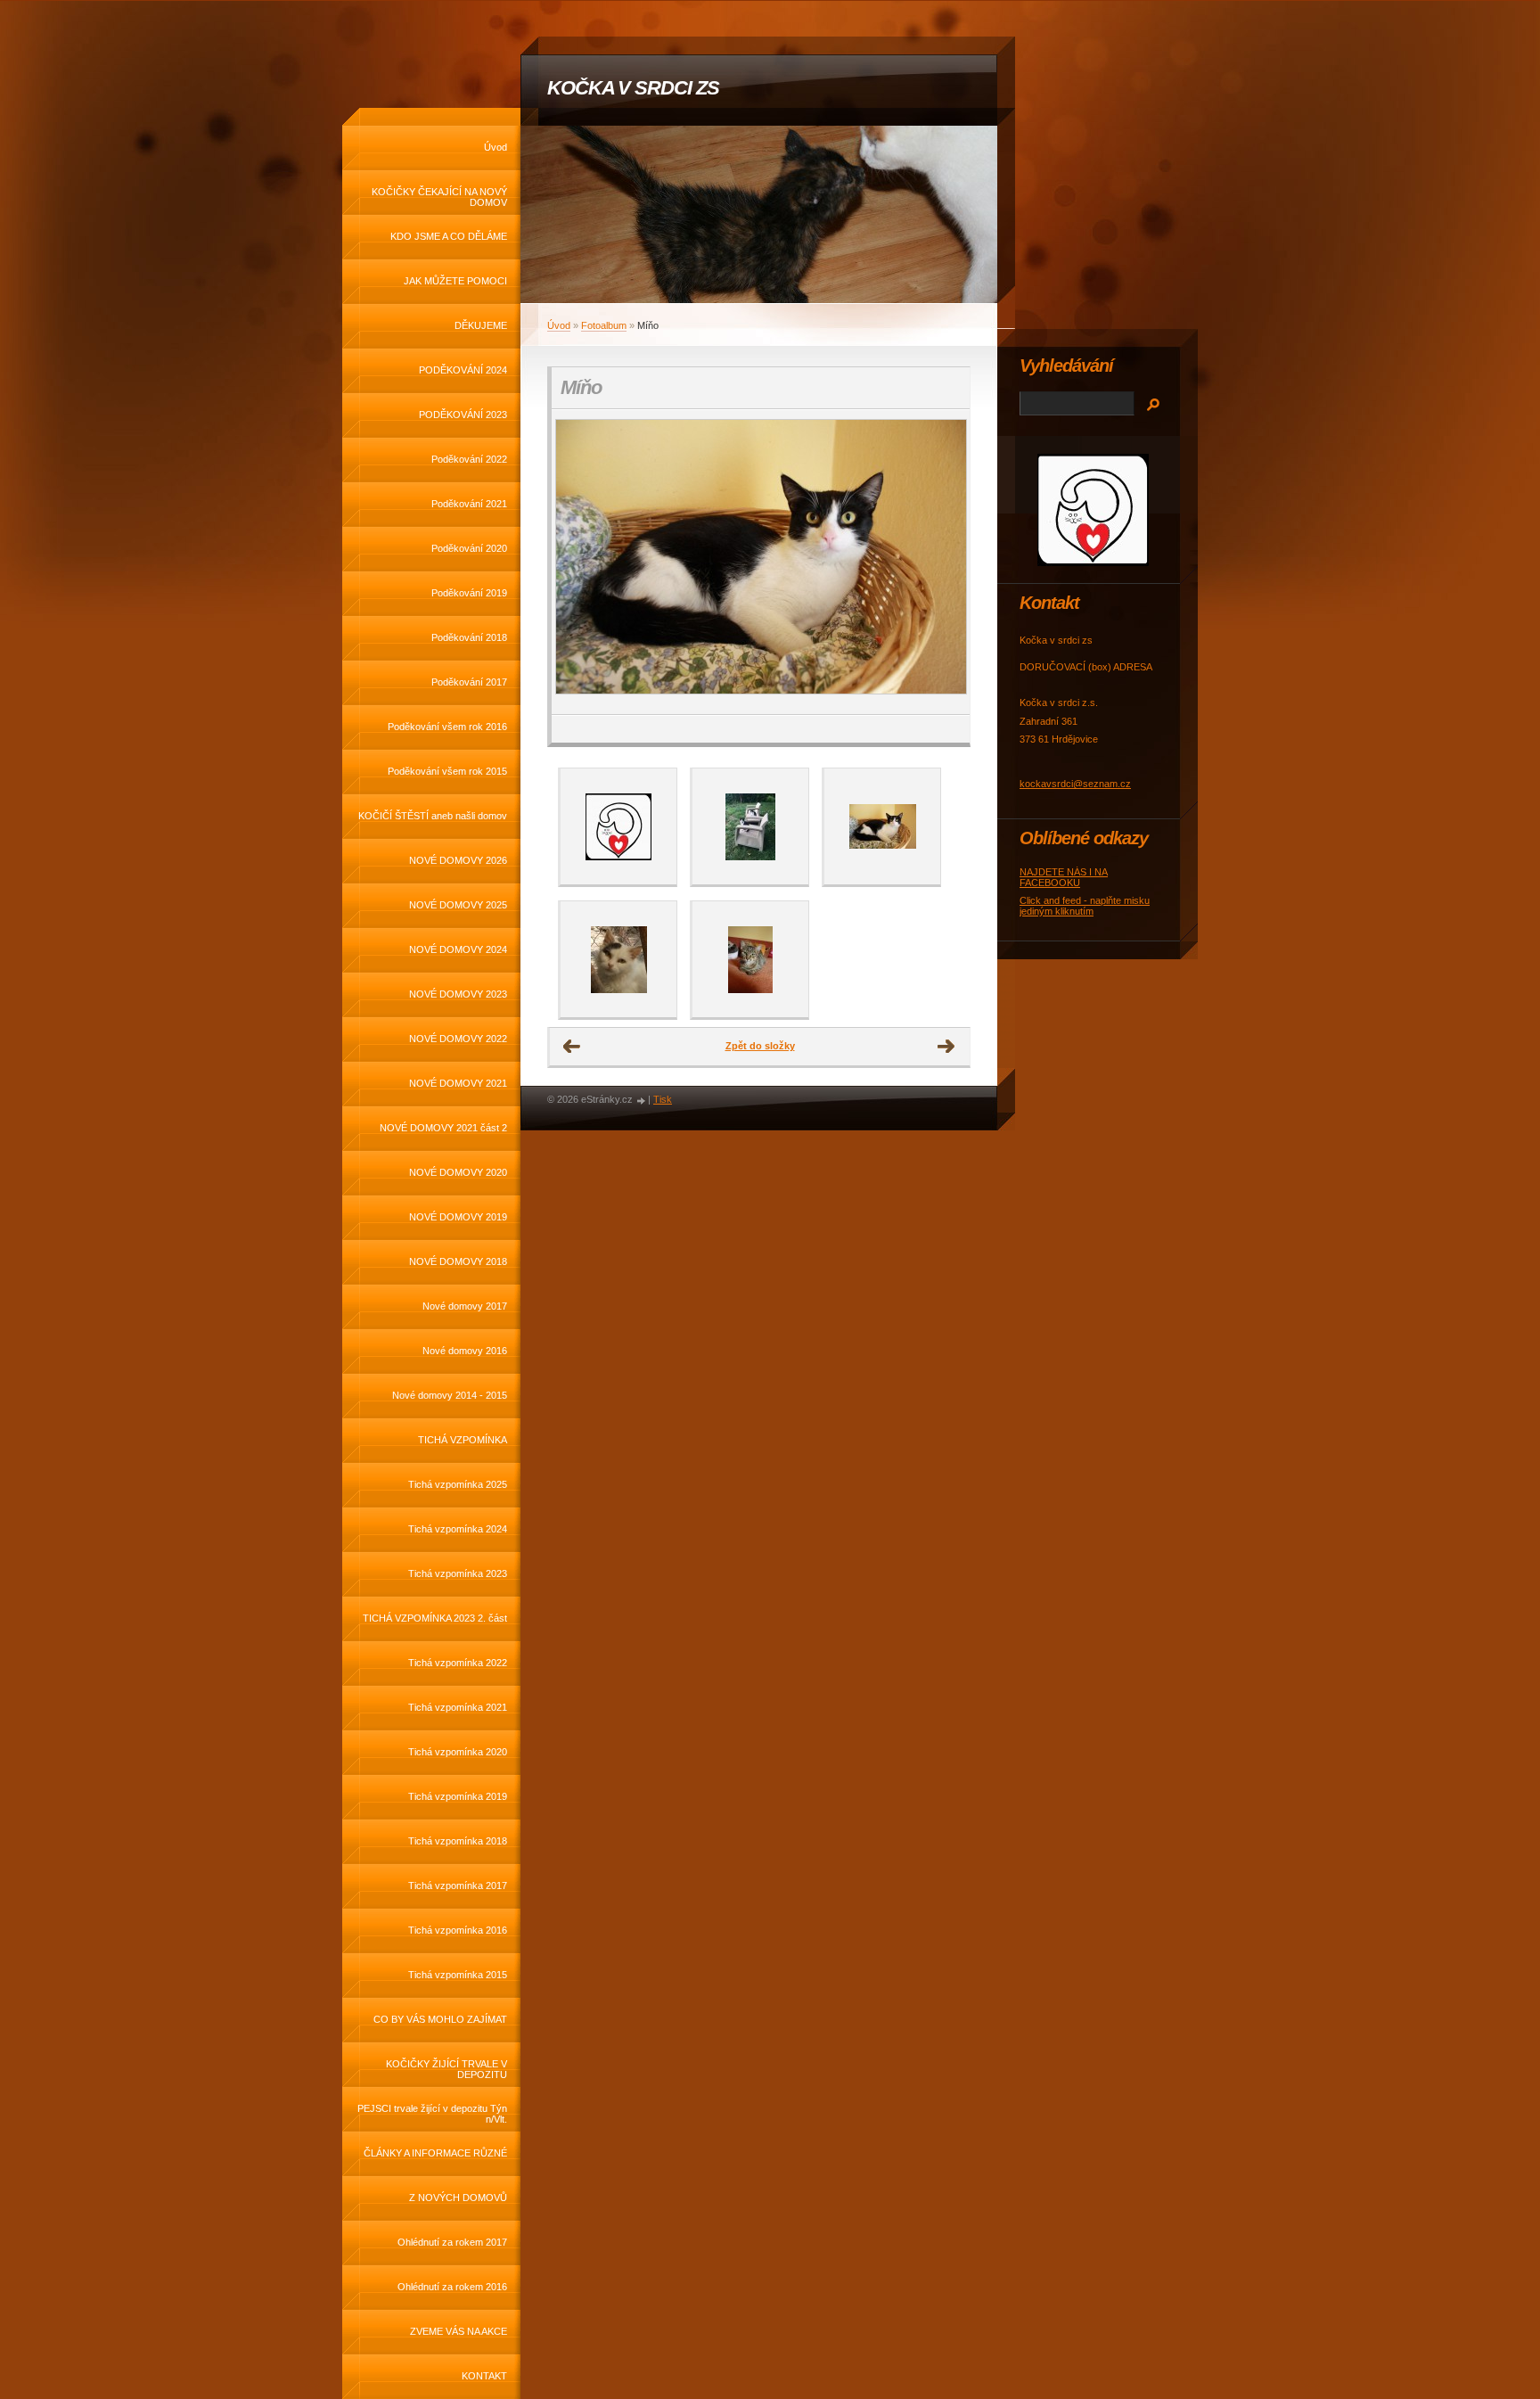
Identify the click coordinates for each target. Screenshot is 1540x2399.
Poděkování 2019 (469, 593)
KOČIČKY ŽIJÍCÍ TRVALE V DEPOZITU (446, 2069)
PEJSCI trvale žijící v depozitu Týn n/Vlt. (432, 2114)
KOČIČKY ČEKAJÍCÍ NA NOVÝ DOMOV (439, 197)
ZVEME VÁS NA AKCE (459, 2331)
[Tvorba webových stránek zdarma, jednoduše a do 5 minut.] (642, 1101)
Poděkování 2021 (469, 504)
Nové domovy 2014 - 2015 (450, 1395)
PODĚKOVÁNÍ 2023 (463, 415)
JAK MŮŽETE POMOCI (455, 281)
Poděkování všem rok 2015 (447, 771)
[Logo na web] (618, 826)
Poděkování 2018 (469, 637)
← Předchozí (572, 1047)
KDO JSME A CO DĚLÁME (449, 236)
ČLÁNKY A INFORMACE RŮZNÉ (435, 2153)
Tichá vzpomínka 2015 (458, 1975)
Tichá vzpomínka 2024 (458, 1529)
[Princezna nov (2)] (750, 959)
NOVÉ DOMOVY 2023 (458, 994)
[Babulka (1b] (618, 959)
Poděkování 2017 (469, 682)
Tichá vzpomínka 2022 (458, 1663)
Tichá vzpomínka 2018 (458, 1841)
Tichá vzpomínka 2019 (458, 1796)
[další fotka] (941, 562)
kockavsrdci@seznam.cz (1075, 784)
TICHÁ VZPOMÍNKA (463, 1440)
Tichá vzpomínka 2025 (458, 1484)
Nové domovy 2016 (465, 1351)
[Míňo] (882, 826)
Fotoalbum (604, 325)
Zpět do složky (760, 1046)
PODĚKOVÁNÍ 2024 (463, 370)
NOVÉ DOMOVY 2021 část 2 (443, 1128)
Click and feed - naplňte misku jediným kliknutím (1085, 906)
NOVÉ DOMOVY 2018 (458, 1261)
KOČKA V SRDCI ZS (633, 88)
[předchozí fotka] (581, 562)
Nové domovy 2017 (465, 1306)
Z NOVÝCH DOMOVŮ (458, 2198)
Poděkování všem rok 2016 (447, 727)
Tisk (663, 1099)
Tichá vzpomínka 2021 (458, 1707)
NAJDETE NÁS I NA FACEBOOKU (1064, 877)
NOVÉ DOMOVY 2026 (458, 860)
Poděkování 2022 (469, 459)
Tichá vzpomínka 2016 (458, 1930)
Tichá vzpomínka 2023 (458, 1573)
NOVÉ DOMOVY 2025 (458, 905)
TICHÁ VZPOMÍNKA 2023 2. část (435, 1618)
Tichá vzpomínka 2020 (458, 1752)
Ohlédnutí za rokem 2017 (452, 2242)
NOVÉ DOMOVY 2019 (458, 1217)
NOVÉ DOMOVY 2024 (458, 949)
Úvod (496, 147)
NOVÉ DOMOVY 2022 (458, 1039)
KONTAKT (484, 2376)
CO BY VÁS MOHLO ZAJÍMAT (440, 2019)
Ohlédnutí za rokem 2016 (452, 2287)
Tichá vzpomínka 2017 (458, 1886)
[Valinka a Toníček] (750, 826)
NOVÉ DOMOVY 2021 (458, 1083)
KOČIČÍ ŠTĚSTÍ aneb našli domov (433, 816)
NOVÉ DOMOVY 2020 (458, 1172)
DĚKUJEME (481, 325)
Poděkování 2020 (469, 548)
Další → (946, 1047)
